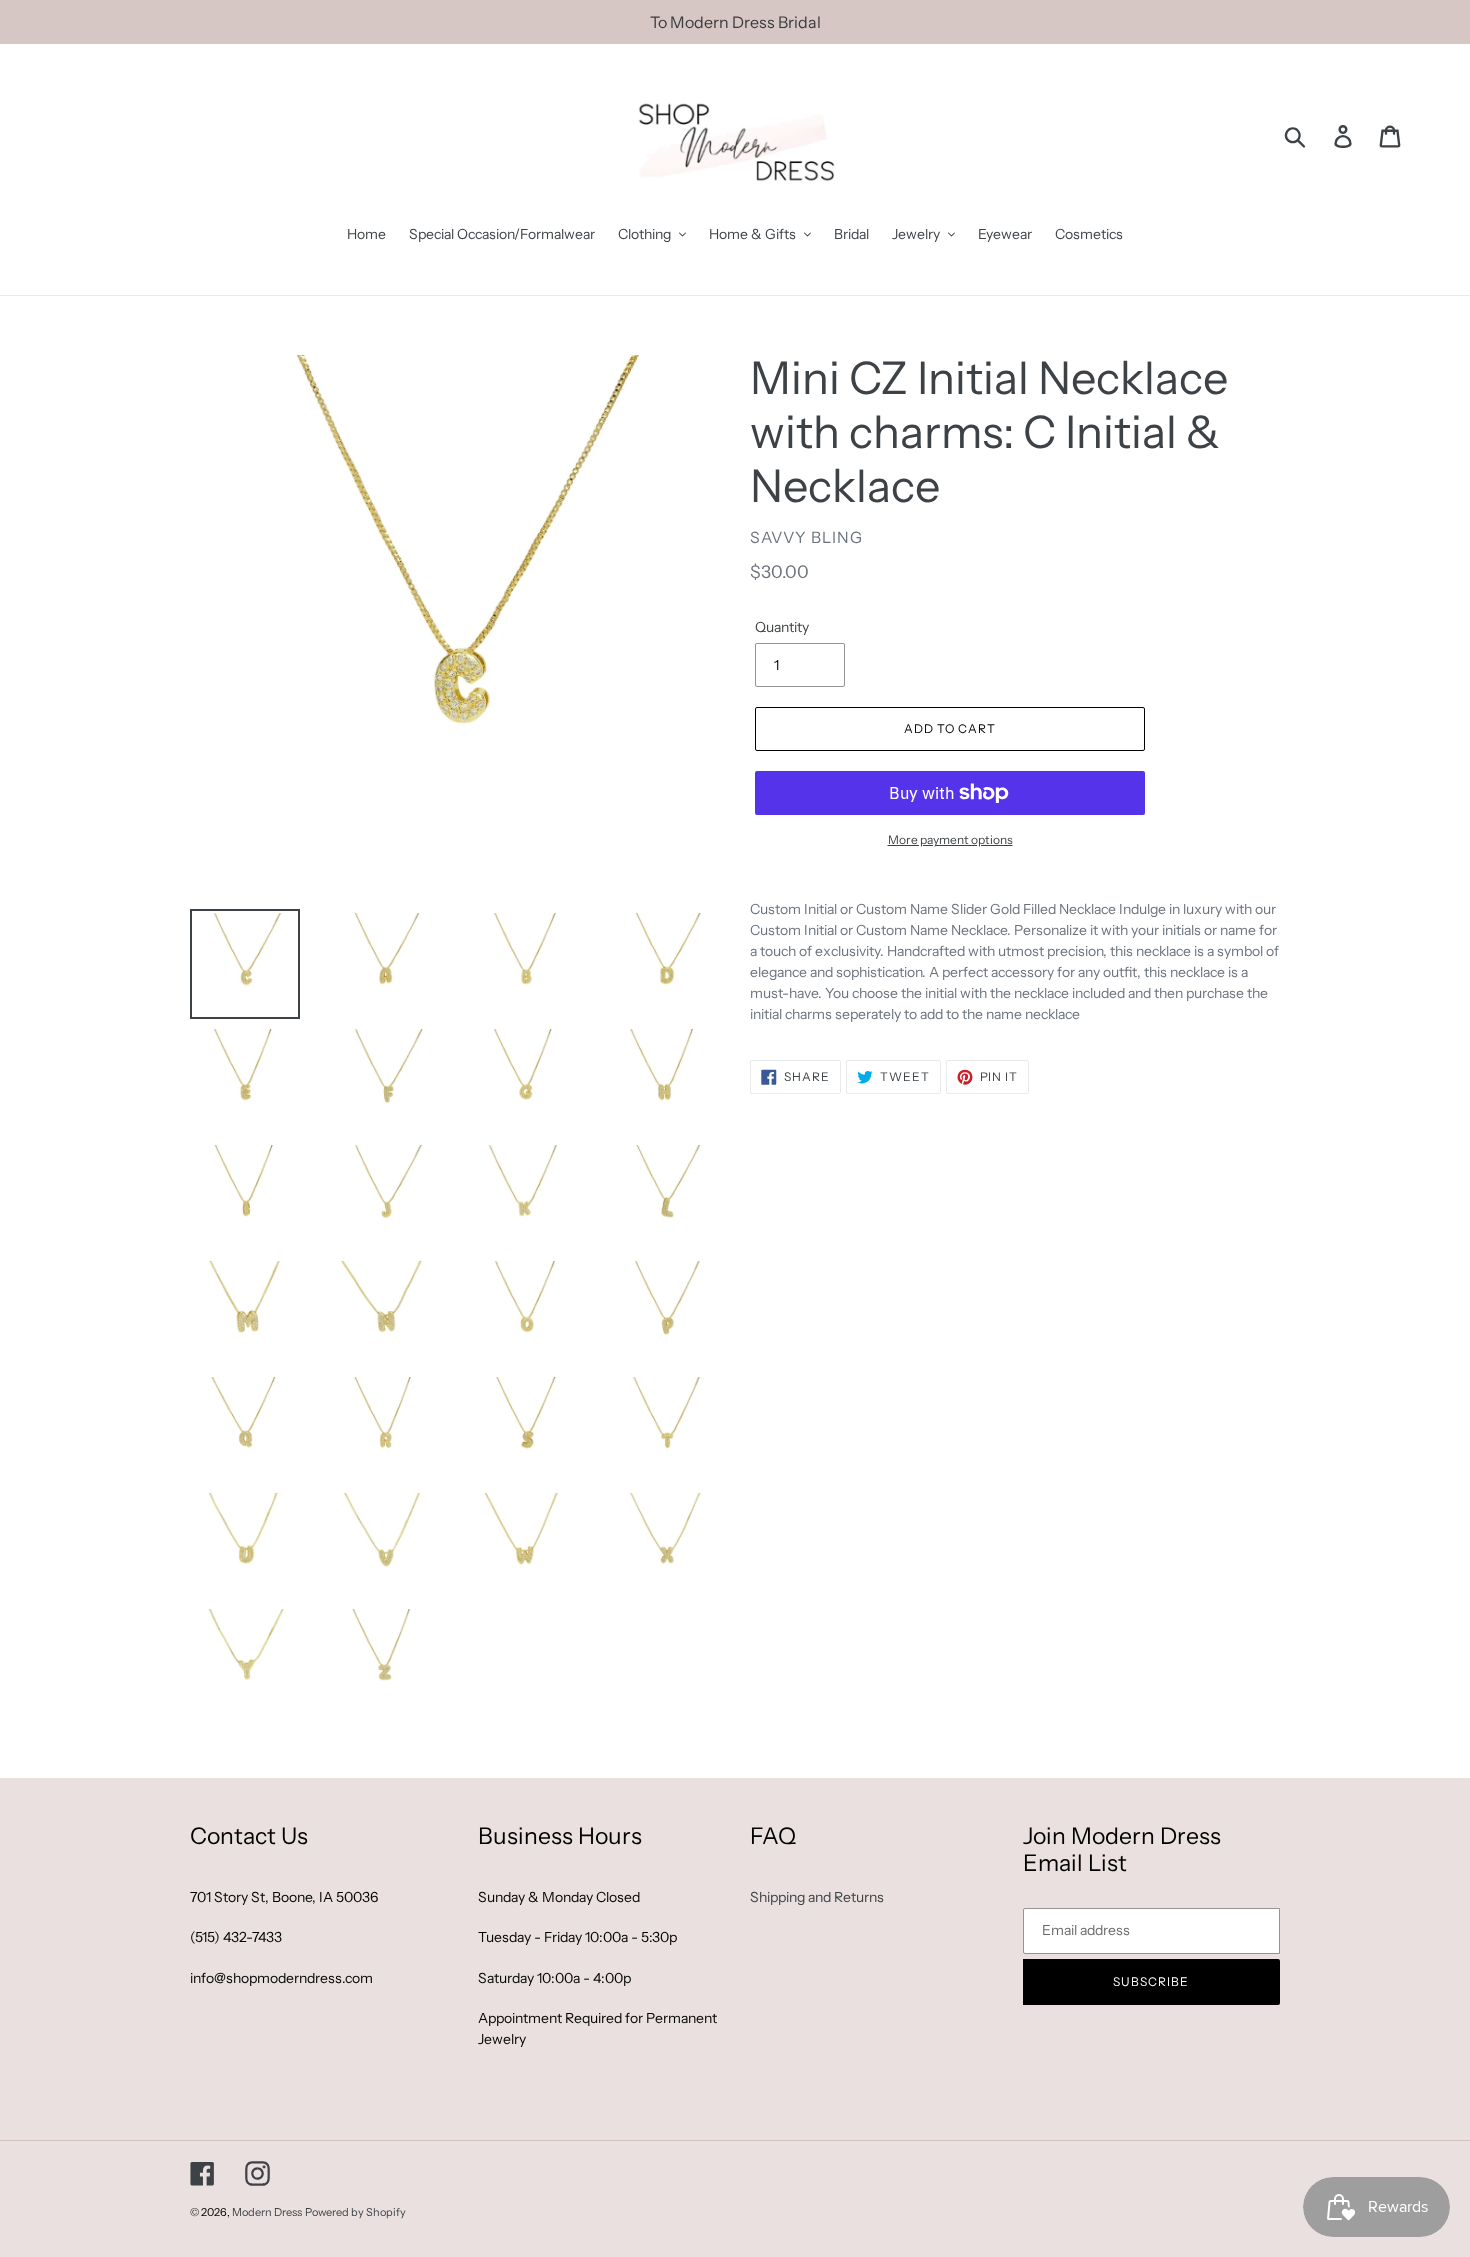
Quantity (782, 627)
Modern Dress (267, 2212)
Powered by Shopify (355, 2212)
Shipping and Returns (817, 1897)
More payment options (950, 839)
